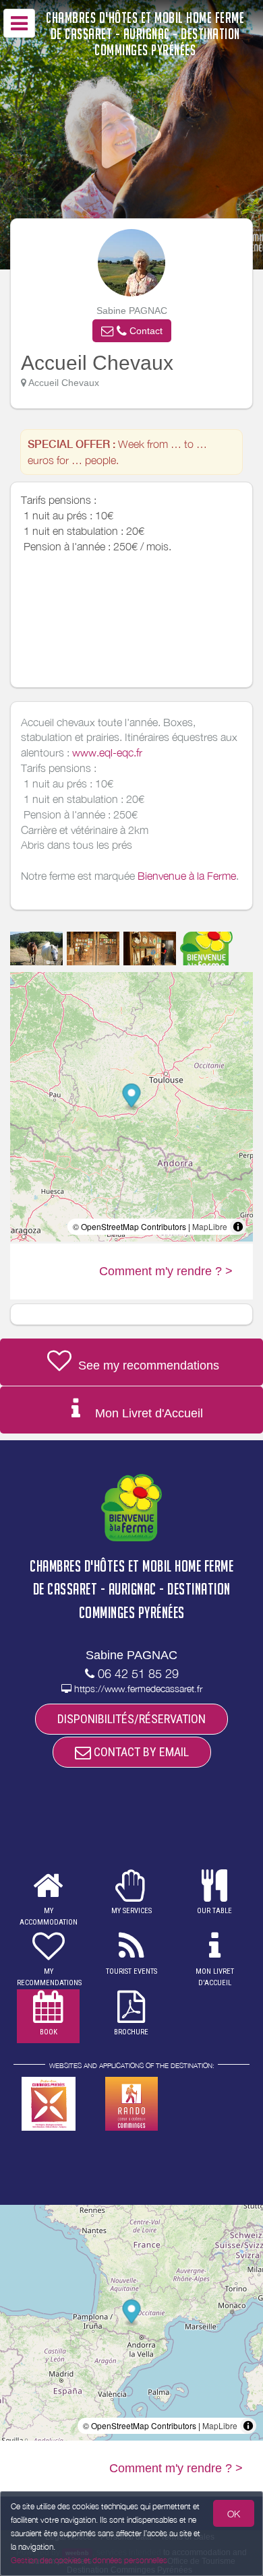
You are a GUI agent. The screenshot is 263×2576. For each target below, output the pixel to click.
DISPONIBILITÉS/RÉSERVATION (131, 1719)
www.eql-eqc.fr (107, 752)
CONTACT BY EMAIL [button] (140, 1752)
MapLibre (210, 1226)
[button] (132, 331)
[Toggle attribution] (238, 1227)
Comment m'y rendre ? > (166, 1271)
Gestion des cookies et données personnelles (89, 2560)
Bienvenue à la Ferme (187, 876)
